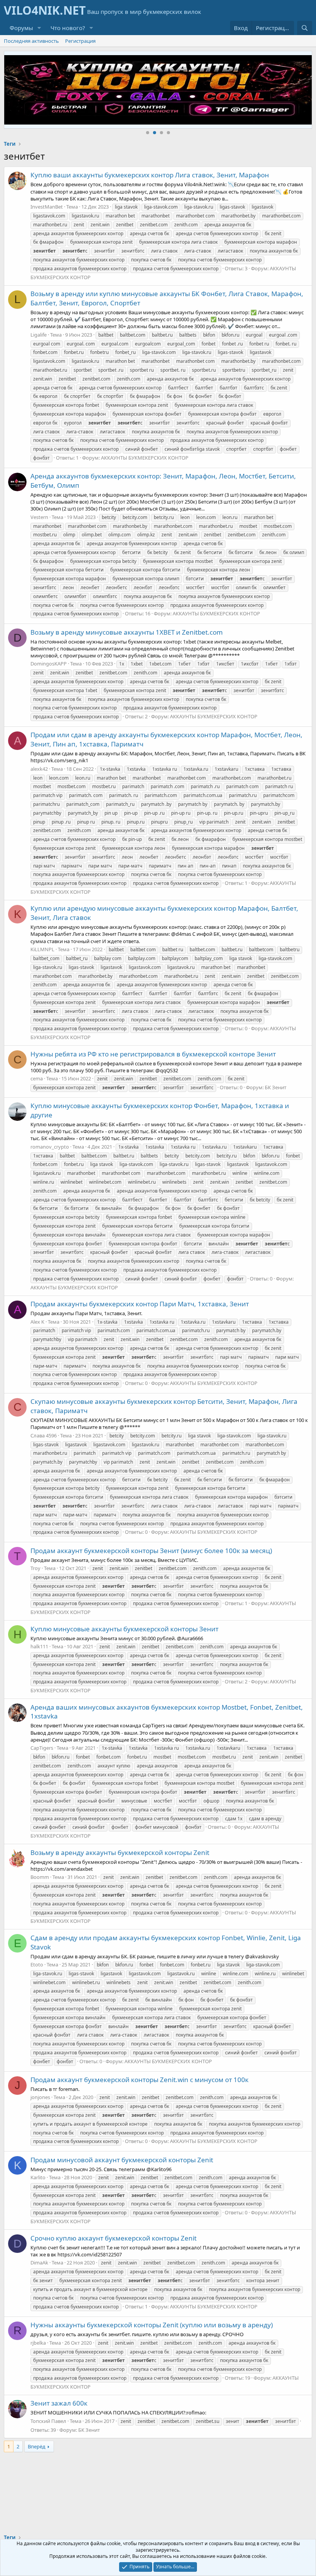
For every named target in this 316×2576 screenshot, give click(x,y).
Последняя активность (31, 41)
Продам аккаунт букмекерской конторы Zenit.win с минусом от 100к (140, 2080)
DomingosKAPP (49, 664)
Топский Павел (48, 2421)
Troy (35, 1568)
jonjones (40, 2097)
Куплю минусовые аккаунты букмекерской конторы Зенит (124, 1629)
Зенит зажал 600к (59, 2403)
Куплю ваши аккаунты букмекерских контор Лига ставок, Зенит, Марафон (150, 175)
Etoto (37, 1964)
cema (37, 1078)
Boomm (40, 1877)
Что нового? (68, 28)
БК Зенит (276, 1087)
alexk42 (39, 769)
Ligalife (39, 335)
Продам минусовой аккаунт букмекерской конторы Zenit (122, 2160)
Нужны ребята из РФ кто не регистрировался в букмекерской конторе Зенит (153, 1054)
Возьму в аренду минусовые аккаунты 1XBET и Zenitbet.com (127, 632)
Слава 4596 (44, 1435)
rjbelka (38, 2343)
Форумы (21, 28)
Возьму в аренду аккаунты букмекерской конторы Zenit (120, 1852)
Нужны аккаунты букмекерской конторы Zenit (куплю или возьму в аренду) (152, 2325)
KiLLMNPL (42, 949)
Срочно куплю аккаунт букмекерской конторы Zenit (113, 2238)
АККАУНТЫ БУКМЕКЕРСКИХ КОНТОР (145, 458)
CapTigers (42, 1748)
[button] (39, 28)
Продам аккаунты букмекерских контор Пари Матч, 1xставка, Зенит (140, 1304)
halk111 (39, 1646)
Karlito (38, 2177)
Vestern (39, 517)
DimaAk (39, 2263)
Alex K (37, 1322)
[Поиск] (305, 28)
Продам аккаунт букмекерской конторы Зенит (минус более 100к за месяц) (151, 1551)
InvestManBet (47, 207)
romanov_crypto (50, 1147)
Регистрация (80, 41)
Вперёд (37, 2446)
